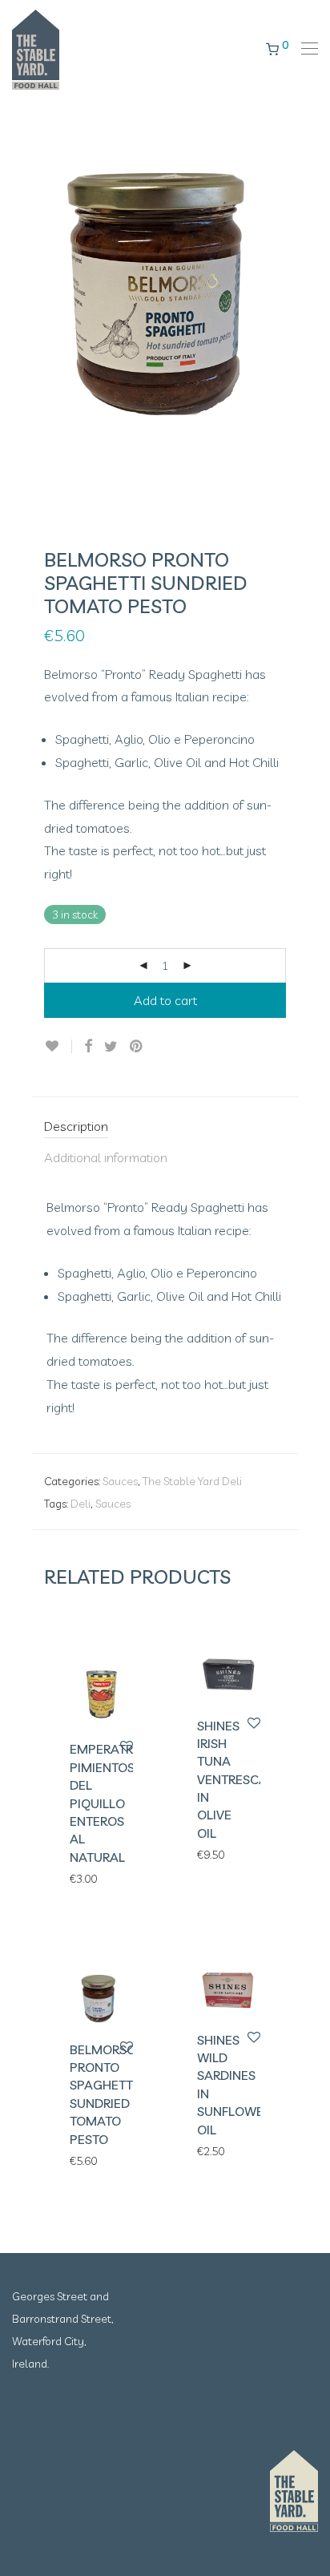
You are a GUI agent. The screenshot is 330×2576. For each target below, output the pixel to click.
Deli (80, 1504)
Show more (91, 1878)
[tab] (165, 1127)
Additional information (106, 1157)
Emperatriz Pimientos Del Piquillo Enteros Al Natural (107, 1803)
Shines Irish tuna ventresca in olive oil (232, 1779)
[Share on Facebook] (88, 1047)
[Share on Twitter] (111, 1047)
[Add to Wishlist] (58, 1046)
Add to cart (165, 1000)
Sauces (120, 1481)
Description (76, 1126)
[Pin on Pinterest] (137, 1047)
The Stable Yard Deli (192, 1481)
